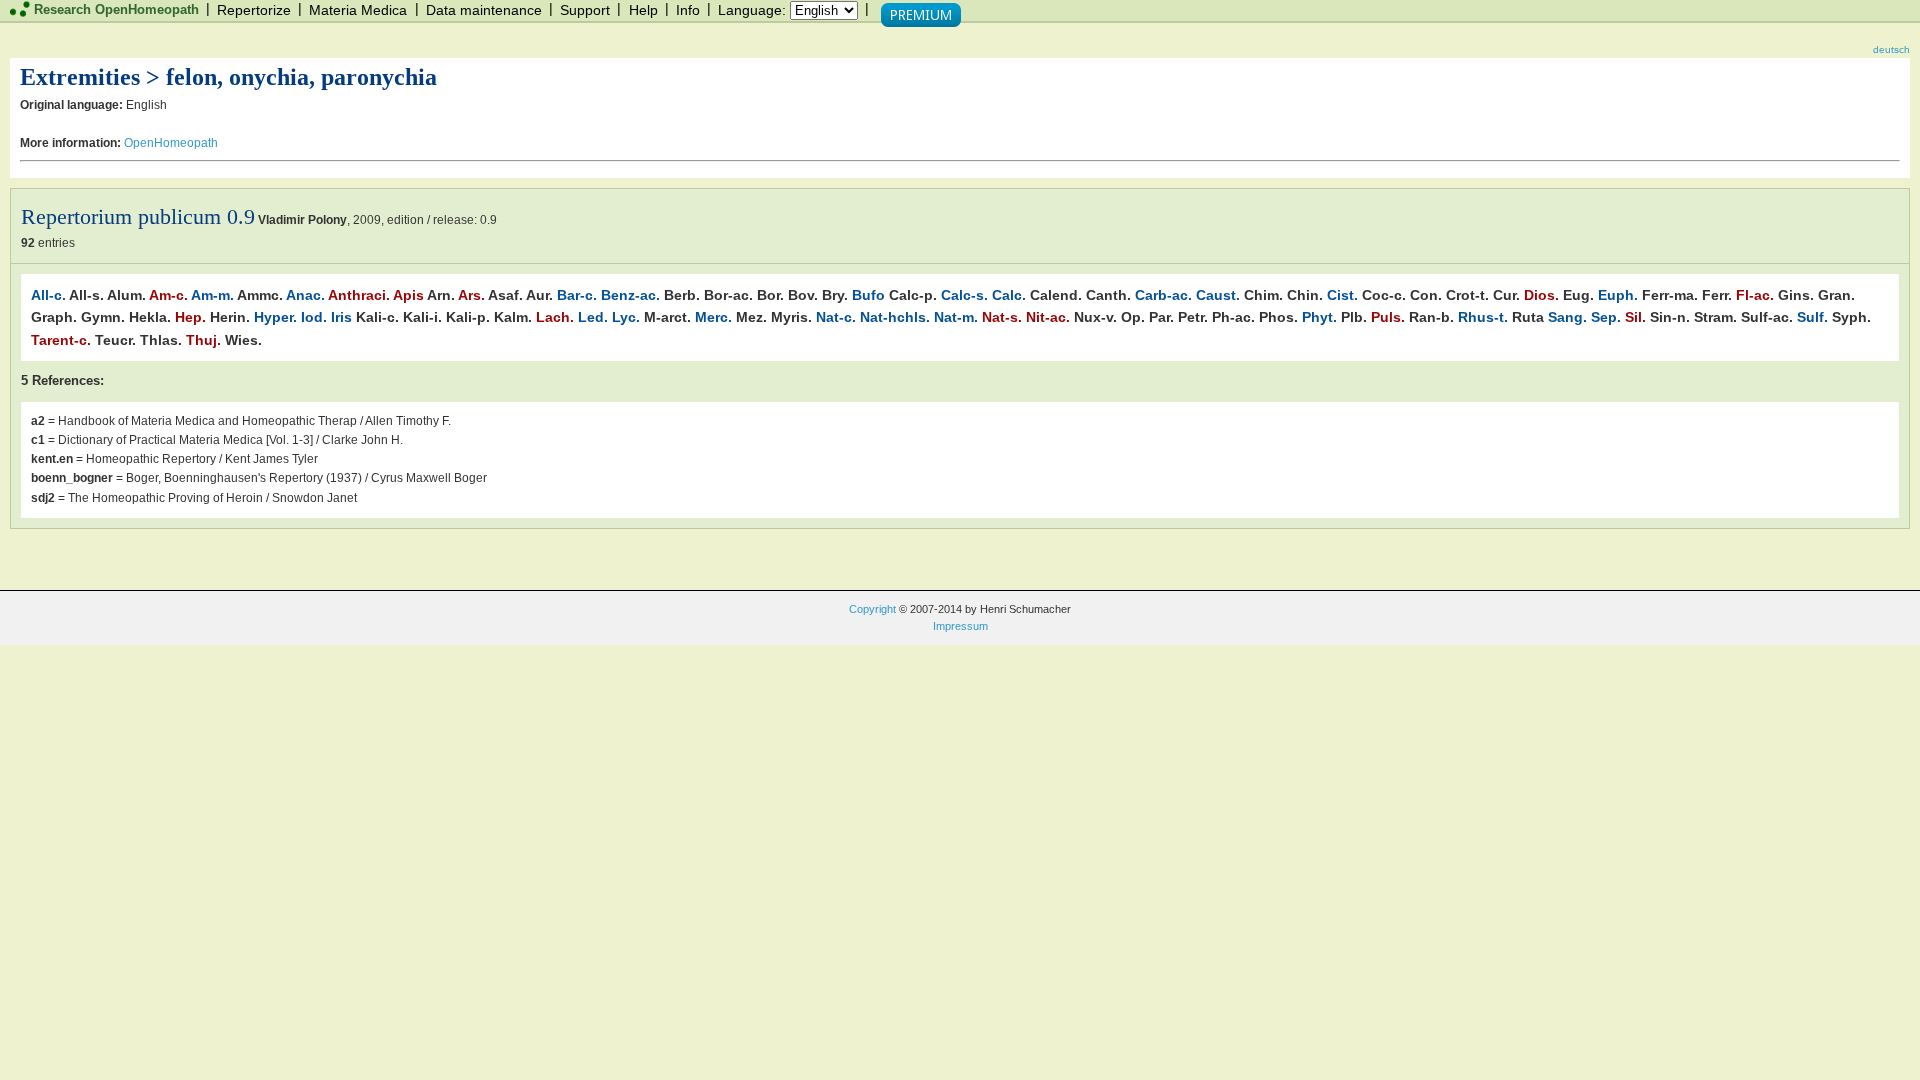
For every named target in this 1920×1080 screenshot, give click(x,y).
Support (585, 10)
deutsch (1891, 49)
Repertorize (254, 10)
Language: (752, 10)
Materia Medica (358, 10)
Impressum (960, 626)
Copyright (872, 609)
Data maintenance (484, 10)
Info (688, 10)
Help (643, 10)
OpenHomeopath (171, 143)
